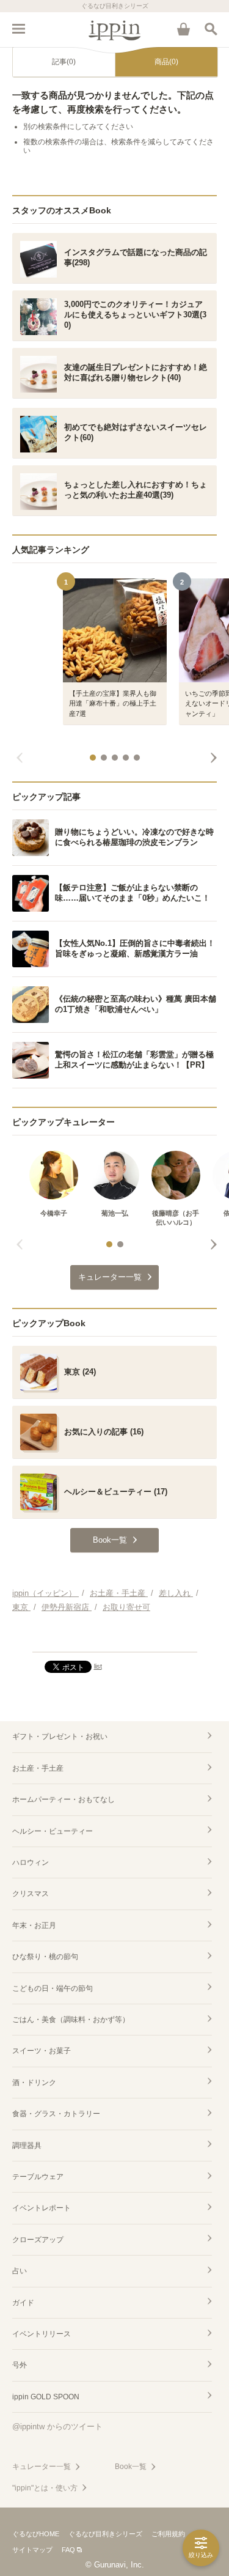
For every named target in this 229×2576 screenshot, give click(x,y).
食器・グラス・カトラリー (56, 2114)
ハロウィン (31, 1862)
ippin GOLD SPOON (46, 2397)
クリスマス (31, 1894)
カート (183, 29)
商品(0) (166, 62)
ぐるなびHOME (36, 2534)
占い (20, 2271)
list (98, 1666)
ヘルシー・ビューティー (53, 1831)
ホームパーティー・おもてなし (64, 1799)
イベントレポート (42, 2208)
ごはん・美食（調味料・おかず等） (71, 2020)
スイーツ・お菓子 (42, 2051)
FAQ (68, 2550)
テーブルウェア (38, 2177)
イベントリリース (42, 2334)
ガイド (23, 2303)
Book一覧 (131, 2467)
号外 (20, 2365)
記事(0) (64, 62)
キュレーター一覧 (42, 2467)
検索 (211, 29)
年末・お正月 (34, 1925)
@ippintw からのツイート (57, 2427)
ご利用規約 (168, 2534)
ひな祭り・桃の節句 (45, 1957)
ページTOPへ (114, 1637)
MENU (18, 29)
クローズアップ (38, 2240)
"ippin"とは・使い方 (45, 2488)
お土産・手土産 (38, 1768)
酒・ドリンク (34, 2083)
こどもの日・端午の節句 (53, 1988)
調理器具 (27, 2146)
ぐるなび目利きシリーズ (105, 2534)
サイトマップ (32, 2550)
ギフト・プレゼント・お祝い (60, 1736)
